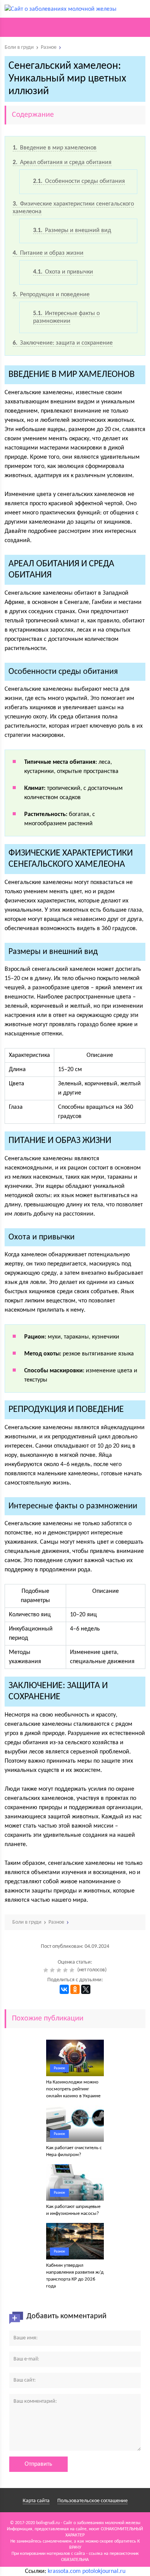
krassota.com (64, 2571)
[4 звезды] (66, 1970)
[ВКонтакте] (64, 1989)
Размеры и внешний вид (72, 231)
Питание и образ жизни (48, 253)
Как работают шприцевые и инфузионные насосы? (73, 2210)
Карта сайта (36, 2501)
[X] (86, 1989)
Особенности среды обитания (79, 181)
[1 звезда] (47, 1970)
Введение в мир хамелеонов (55, 148)
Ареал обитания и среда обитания (62, 163)
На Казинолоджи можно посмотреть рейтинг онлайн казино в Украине (73, 2089)
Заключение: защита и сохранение (63, 343)
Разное (59, 2068)
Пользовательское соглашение (92, 2501)
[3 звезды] (60, 1970)
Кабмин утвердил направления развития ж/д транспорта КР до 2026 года (75, 2276)
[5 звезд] (73, 1970)
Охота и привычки (63, 272)
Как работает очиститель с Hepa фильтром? (74, 2151)
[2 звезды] (53, 1970)
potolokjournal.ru (104, 2571)
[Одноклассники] (75, 1989)
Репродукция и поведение (51, 295)
